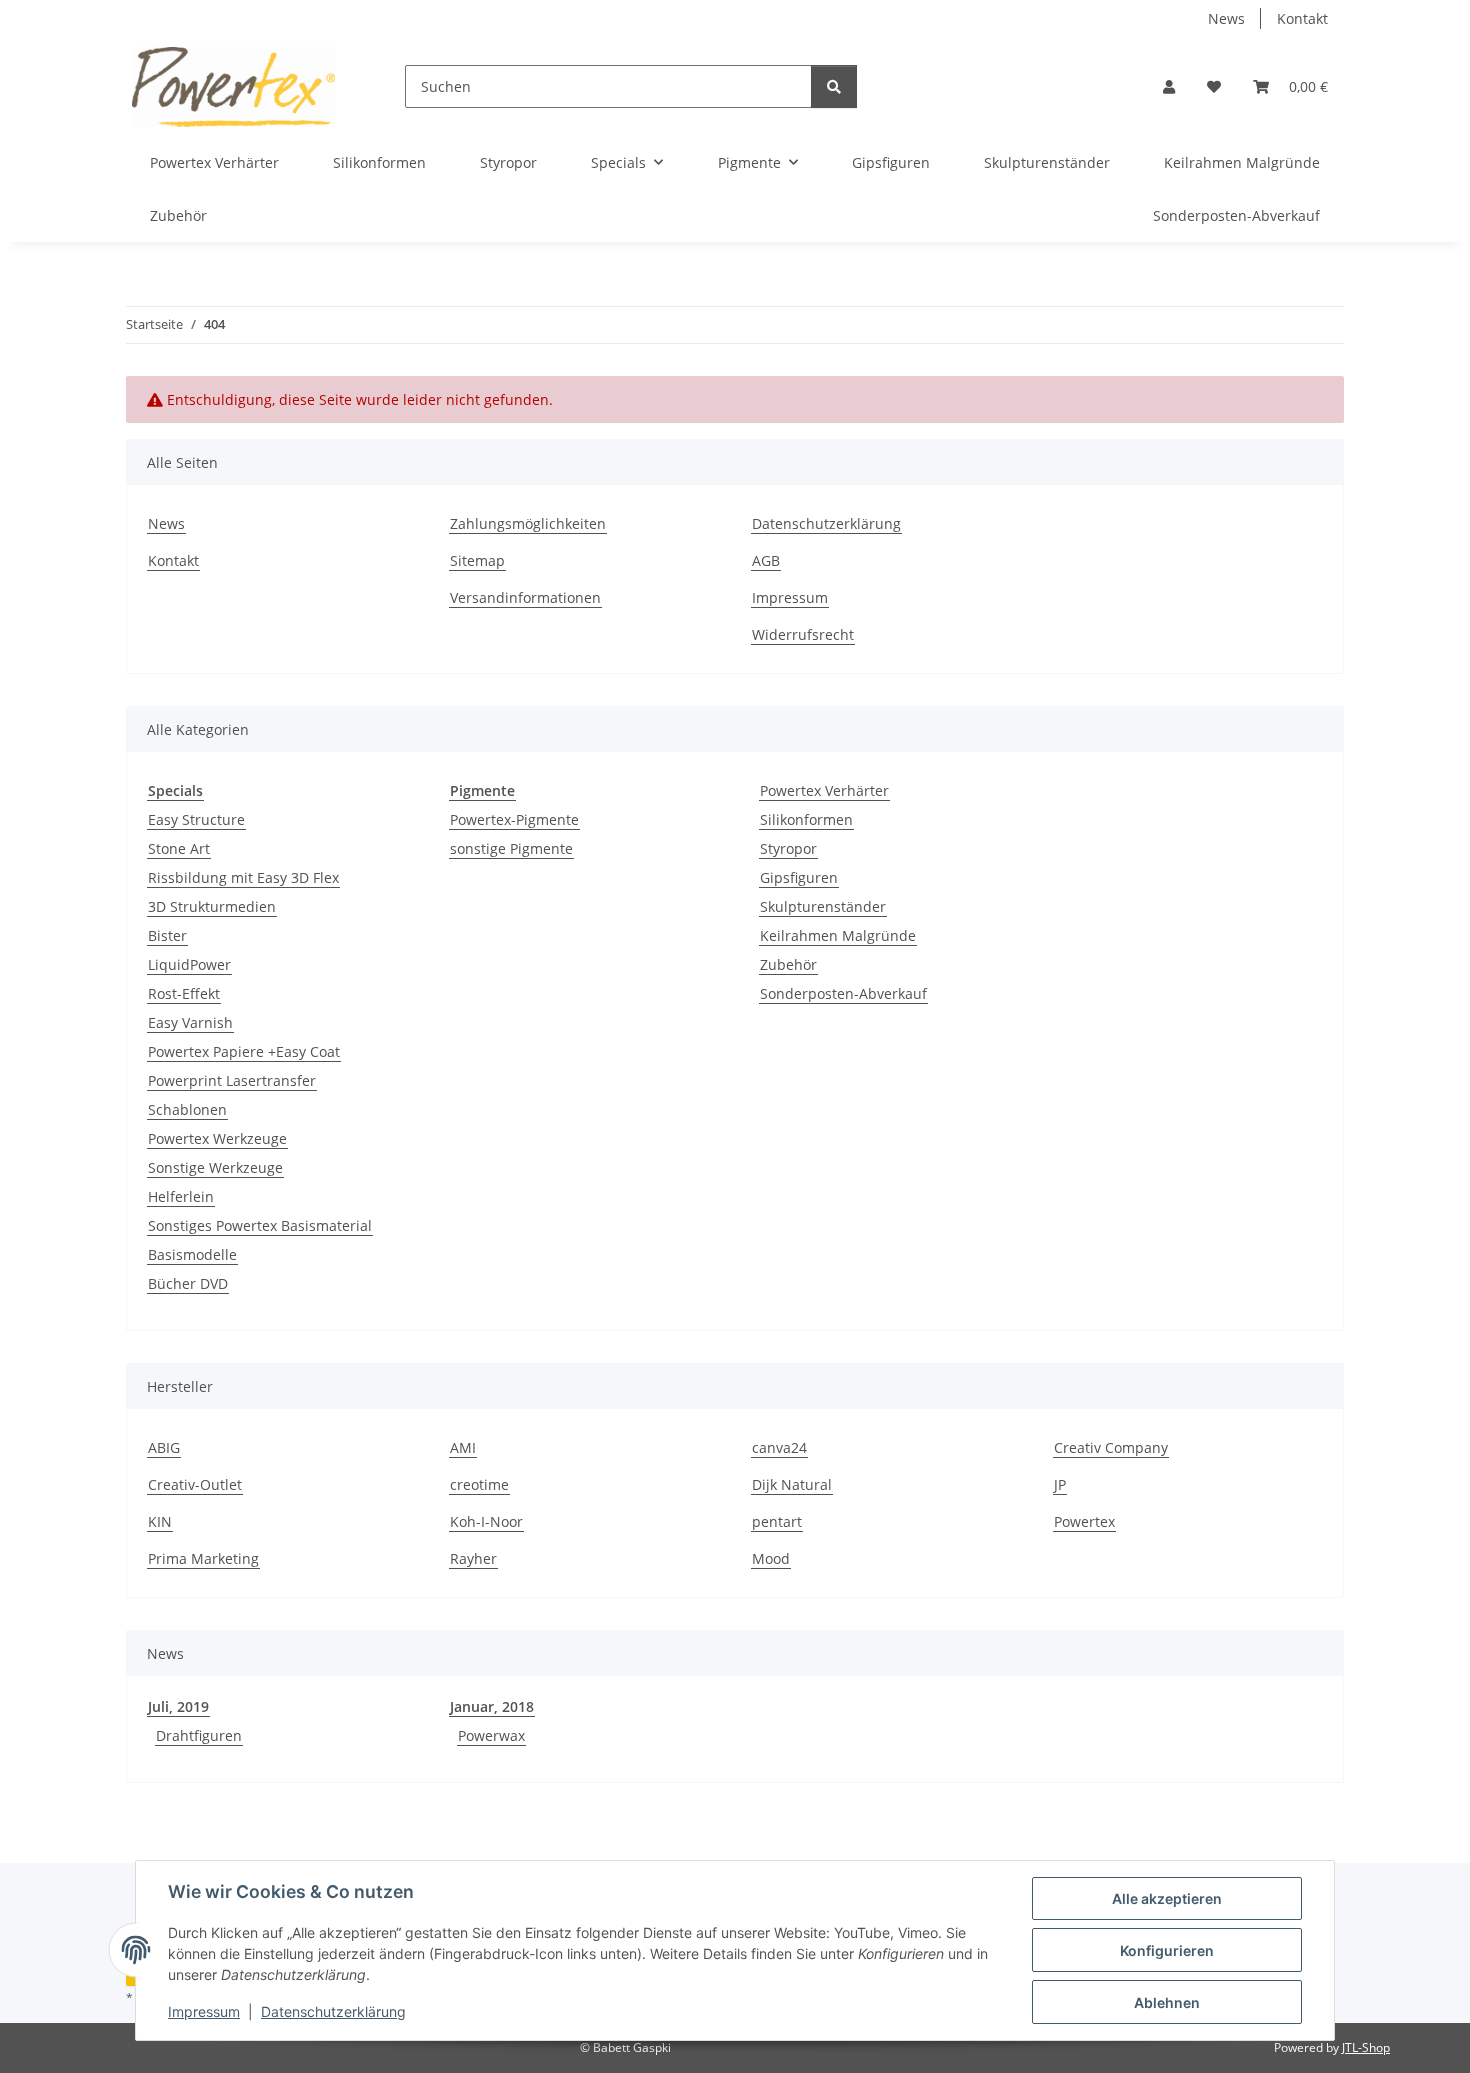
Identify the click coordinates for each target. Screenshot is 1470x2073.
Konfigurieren (1167, 1950)
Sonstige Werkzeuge (215, 1167)
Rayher (473, 1558)
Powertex (1084, 1521)
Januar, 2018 (492, 1706)
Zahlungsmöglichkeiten (528, 523)
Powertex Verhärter (824, 790)
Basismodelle (192, 1254)
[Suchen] (834, 86)
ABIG (164, 1447)
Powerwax (491, 1735)
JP (1060, 1484)
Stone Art (179, 848)
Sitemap (477, 560)
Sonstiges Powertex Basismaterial (260, 1225)
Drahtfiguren (199, 1735)
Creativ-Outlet (195, 1484)
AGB (766, 560)
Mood (771, 1558)
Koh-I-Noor (486, 1521)
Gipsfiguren (799, 877)
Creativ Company (1111, 1447)
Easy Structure (196, 819)
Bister (167, 935)
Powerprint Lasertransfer (232, 1080)
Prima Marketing (203, 1558)
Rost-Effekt (184, 993)
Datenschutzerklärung (333, 2011)
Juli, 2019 (178, 1706)
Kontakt (1302, 18)
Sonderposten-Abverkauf (843, 993)
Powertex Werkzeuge (217, 1138)
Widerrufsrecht (803, 634)
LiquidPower (189, 964)
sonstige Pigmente (511, 848)
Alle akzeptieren (1167, 1898)
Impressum (204, 2011)
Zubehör (788, 964)
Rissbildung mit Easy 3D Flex (243, 877)
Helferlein (181, 1196)
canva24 (779, 1447)
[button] (1169, 86)
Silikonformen (806, 819)
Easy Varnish (190, 1022)
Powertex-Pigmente (514, 819)
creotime (479, 1484)
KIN (160, 1521)
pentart (777, 1521)
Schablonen (187, 1109)
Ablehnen (1167, 2002)
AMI (463, 1447)
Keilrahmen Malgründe (838, 935)
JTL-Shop (1366, 2047)
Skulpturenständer (823, 906)
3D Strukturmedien (212, 906)
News (1226, 18)
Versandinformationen (525, 597)
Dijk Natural (792, 1484)
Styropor (788, 848)
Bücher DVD (188, 1283)
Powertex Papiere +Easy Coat (244, 1051)
